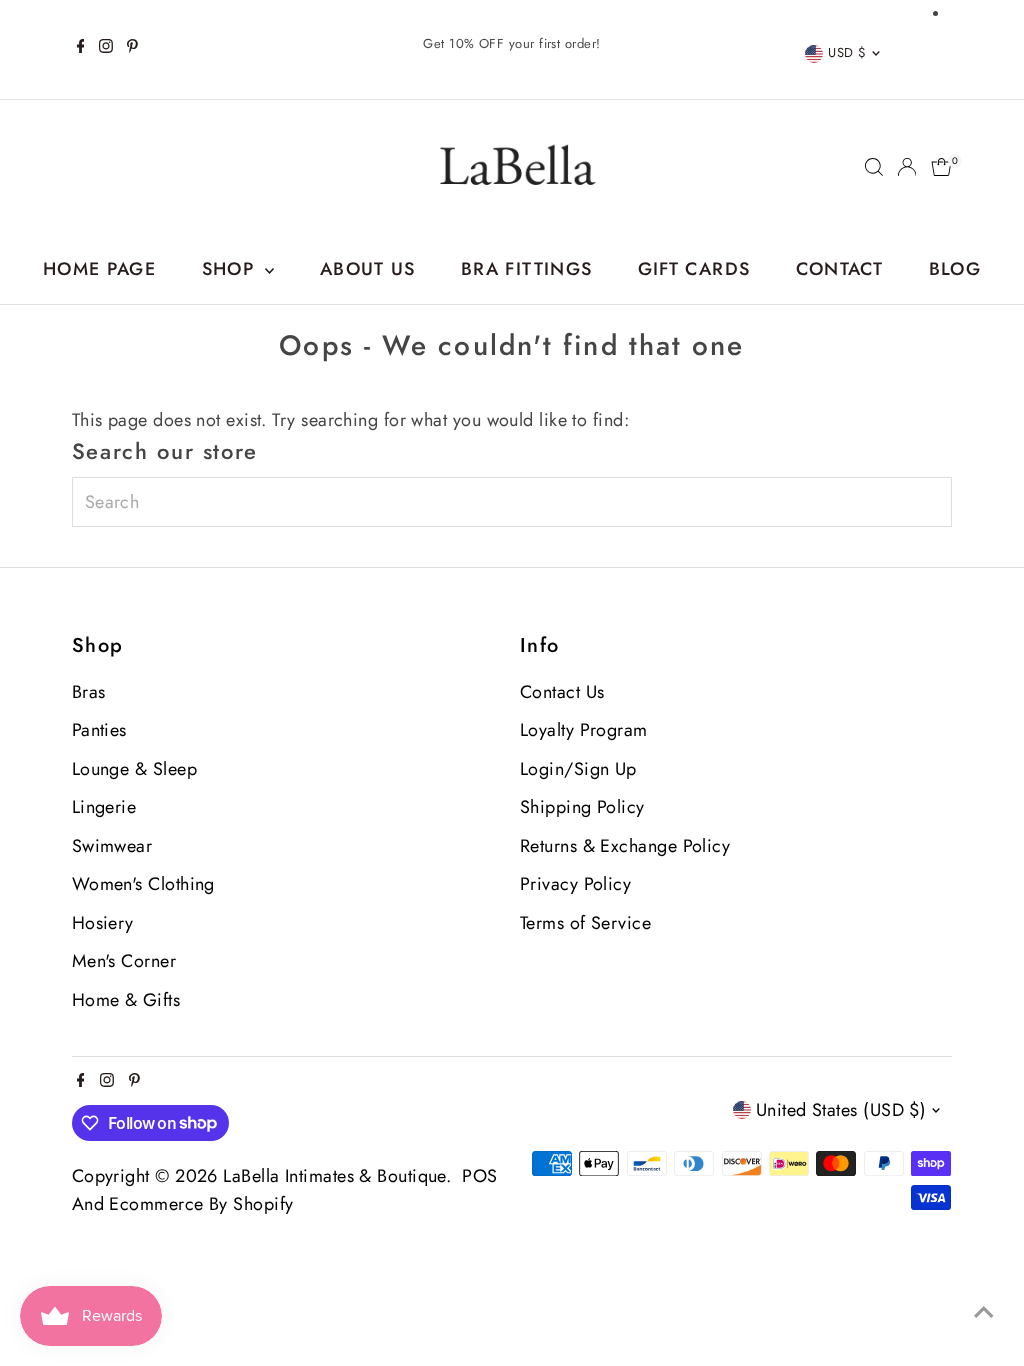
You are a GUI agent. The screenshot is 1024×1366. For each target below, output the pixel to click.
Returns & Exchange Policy (625, 846)
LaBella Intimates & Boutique (334, 1176)
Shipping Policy (582, 807)
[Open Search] (874, 167)
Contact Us (562, 692)
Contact (839, 269)
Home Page (99, 269)
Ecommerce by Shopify (201, 1204)
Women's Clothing (143, 884)
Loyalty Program (584, 730)
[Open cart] (941, 167)
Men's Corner (124, 961)
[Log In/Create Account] (907, 167)
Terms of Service (585, 923)
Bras (89, 692)
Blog (955, 269)
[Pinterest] (132, 49)
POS (479, 1176)
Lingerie (104, 807)
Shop (231, 269)
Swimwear (112, 846)
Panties (99, 730)
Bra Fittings (526, 269)
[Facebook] (81, 49)
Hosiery (103, 923)
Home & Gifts (126, 1000)
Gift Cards (694, 269)
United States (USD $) (841, 1110)
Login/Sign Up (578, 769)
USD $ (847, 52)
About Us (368, 269)
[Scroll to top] (984, 1311)
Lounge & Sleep (134, 769)
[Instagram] (106, 49)
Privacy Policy (575, 884)
